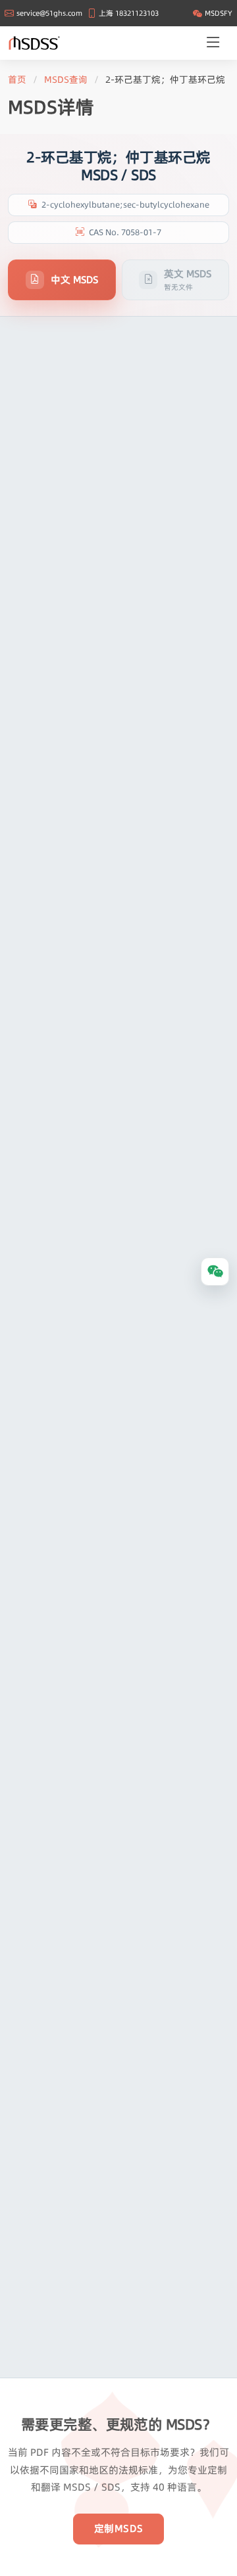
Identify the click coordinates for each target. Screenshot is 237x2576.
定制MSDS (119, 2528)
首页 (17, 79)
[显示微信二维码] (215, 1272)
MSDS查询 (66, 79)
